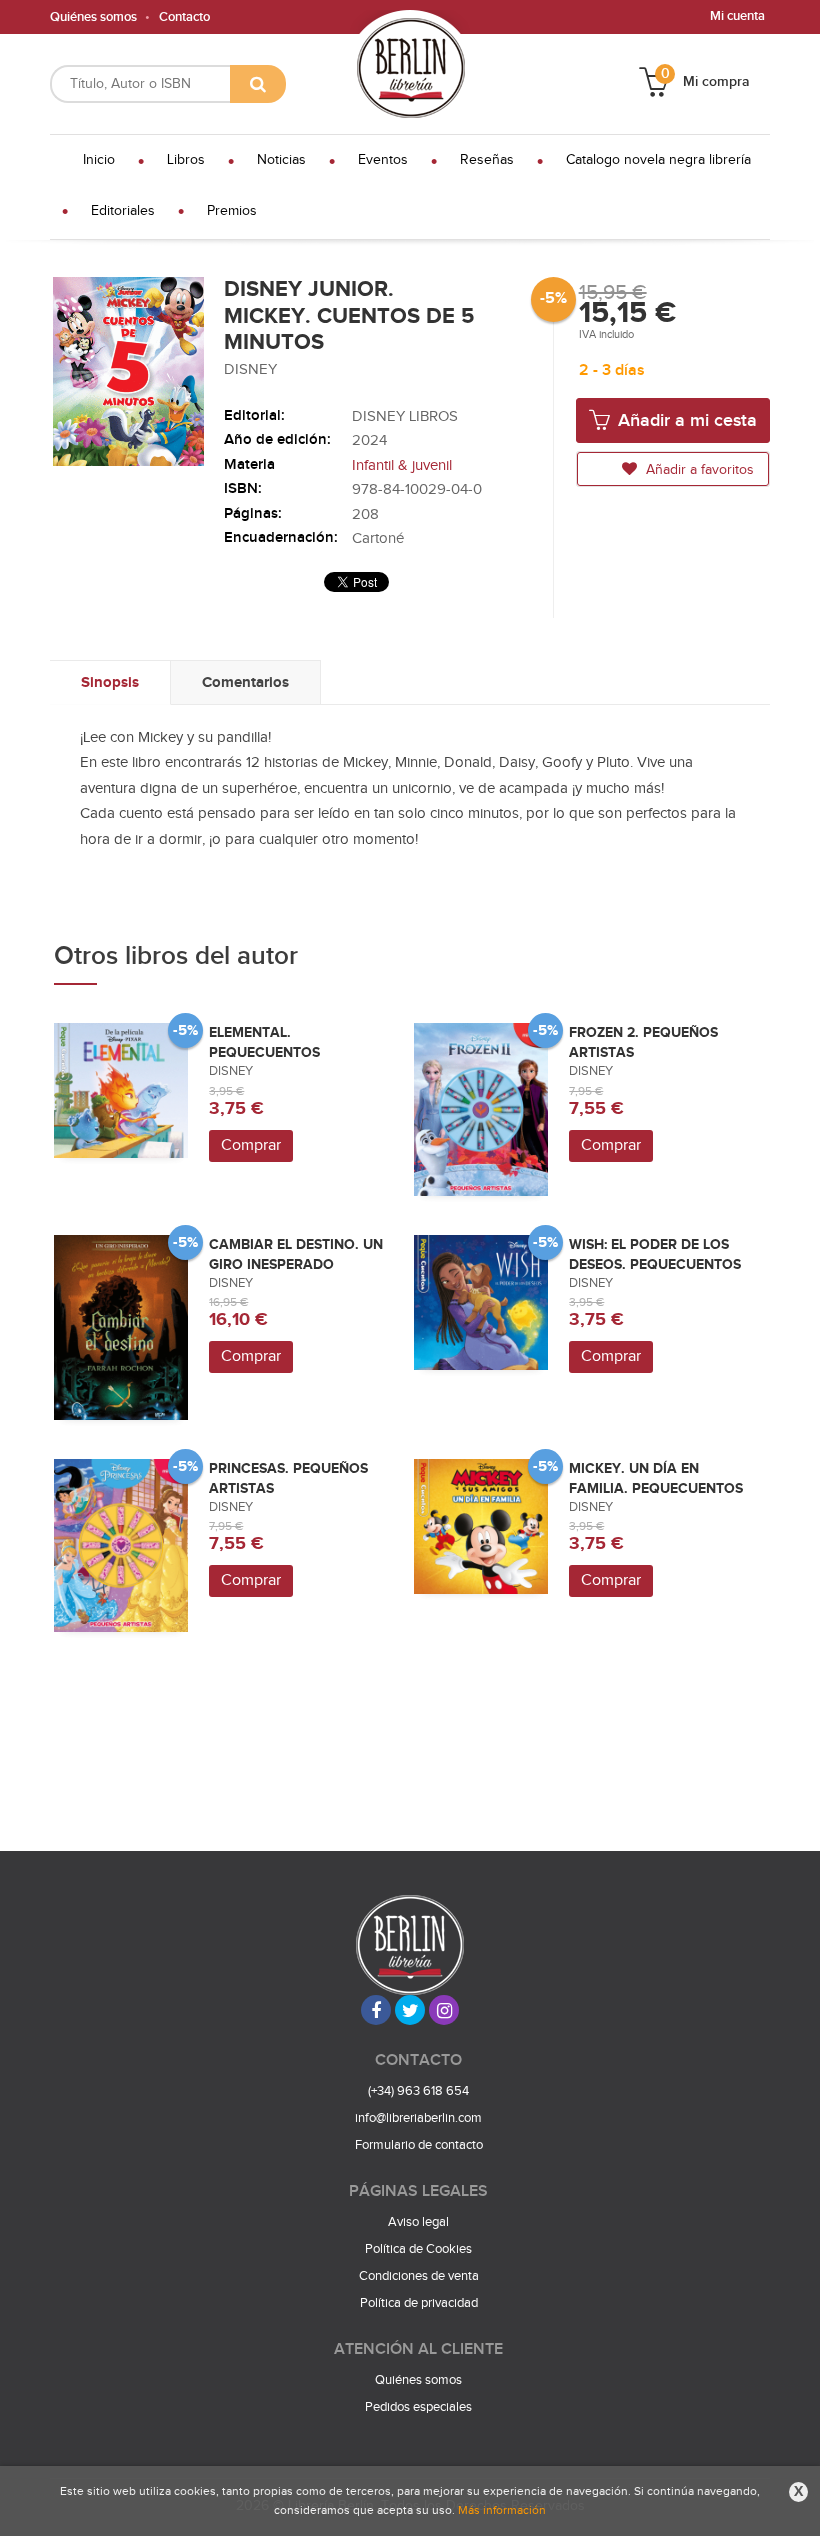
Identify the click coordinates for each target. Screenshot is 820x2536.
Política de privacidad (419, 2303)
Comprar (251, 1145)
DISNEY (250, 369)
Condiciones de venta (419, 2276)
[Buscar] (258, 84)
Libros (186, 160)
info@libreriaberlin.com (418, 2118)
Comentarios (245, 682)
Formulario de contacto (419, 2145)
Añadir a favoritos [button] (698, 470)
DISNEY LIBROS (405, 416)
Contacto (184, 17)
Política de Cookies (418, 2249)
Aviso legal (418, 2222)
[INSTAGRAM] (444, 2010)
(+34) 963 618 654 (418, 2091)
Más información (502, 2510)
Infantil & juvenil (402, 465)
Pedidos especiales (418, 2407)
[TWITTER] (410, 2010)
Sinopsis (110, 682)
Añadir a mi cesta (685, 420)
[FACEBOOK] (376, 2010)
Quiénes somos (93, 17)
